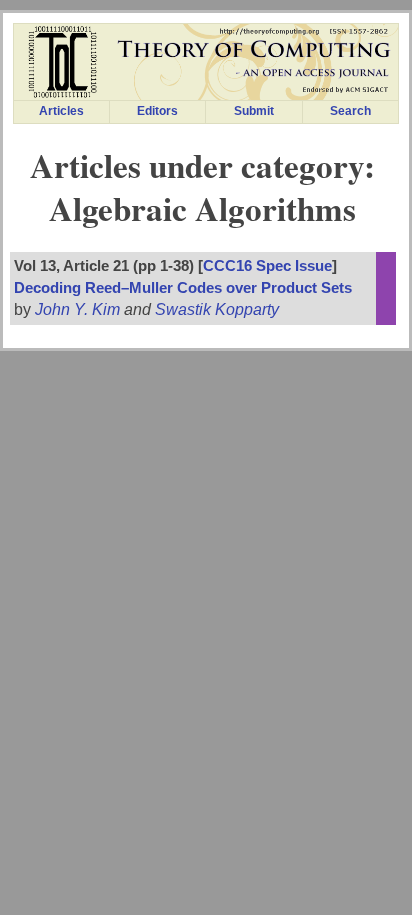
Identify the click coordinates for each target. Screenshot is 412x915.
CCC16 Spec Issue (267, 266)
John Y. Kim (77, 309)
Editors (157, 111)
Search (350, 111)
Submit (254, 111)
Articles (61, 111)
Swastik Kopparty (217, 309)
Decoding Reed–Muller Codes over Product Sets (183, 288)
